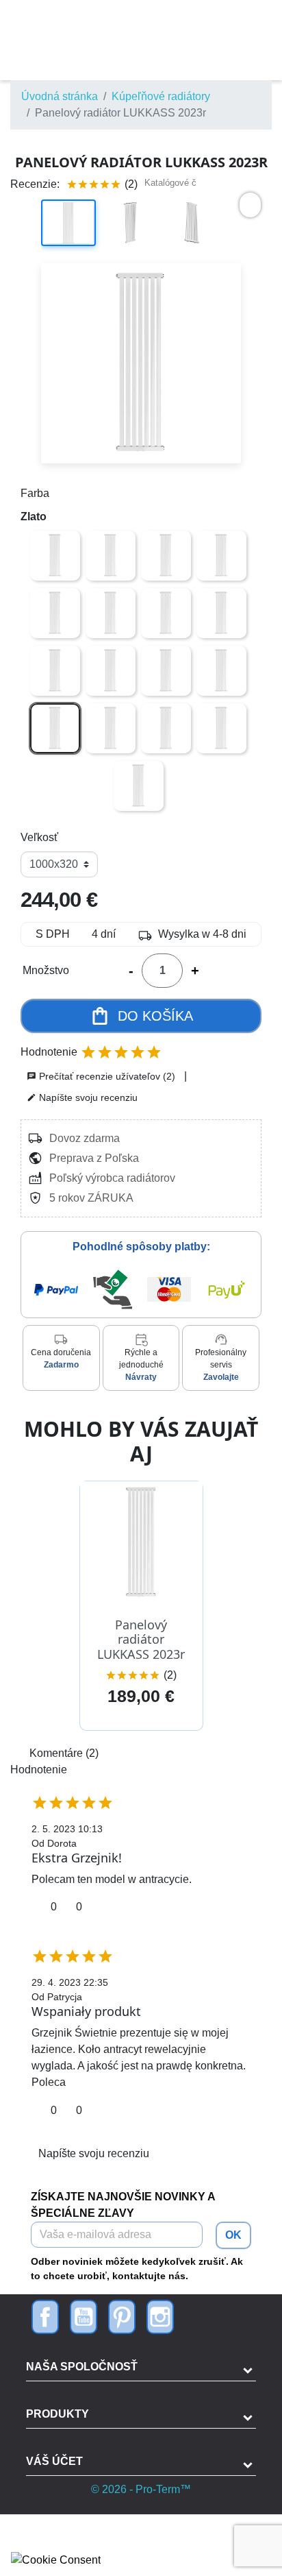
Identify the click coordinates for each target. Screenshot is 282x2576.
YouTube (84, 2317)
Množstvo (46, 970)
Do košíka (141, 1016)
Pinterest (122, 2317)
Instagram (160, 2317)
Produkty (57, 2414)
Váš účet (54, 2461)
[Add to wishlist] (250, 205)
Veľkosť (39, 837)
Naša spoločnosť (82, 2367)
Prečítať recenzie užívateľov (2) (101, 1076)
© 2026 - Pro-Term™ (141, 2489)
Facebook (45, 2317)
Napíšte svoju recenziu (82, 1097)
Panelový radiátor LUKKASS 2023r (141, 1639)
